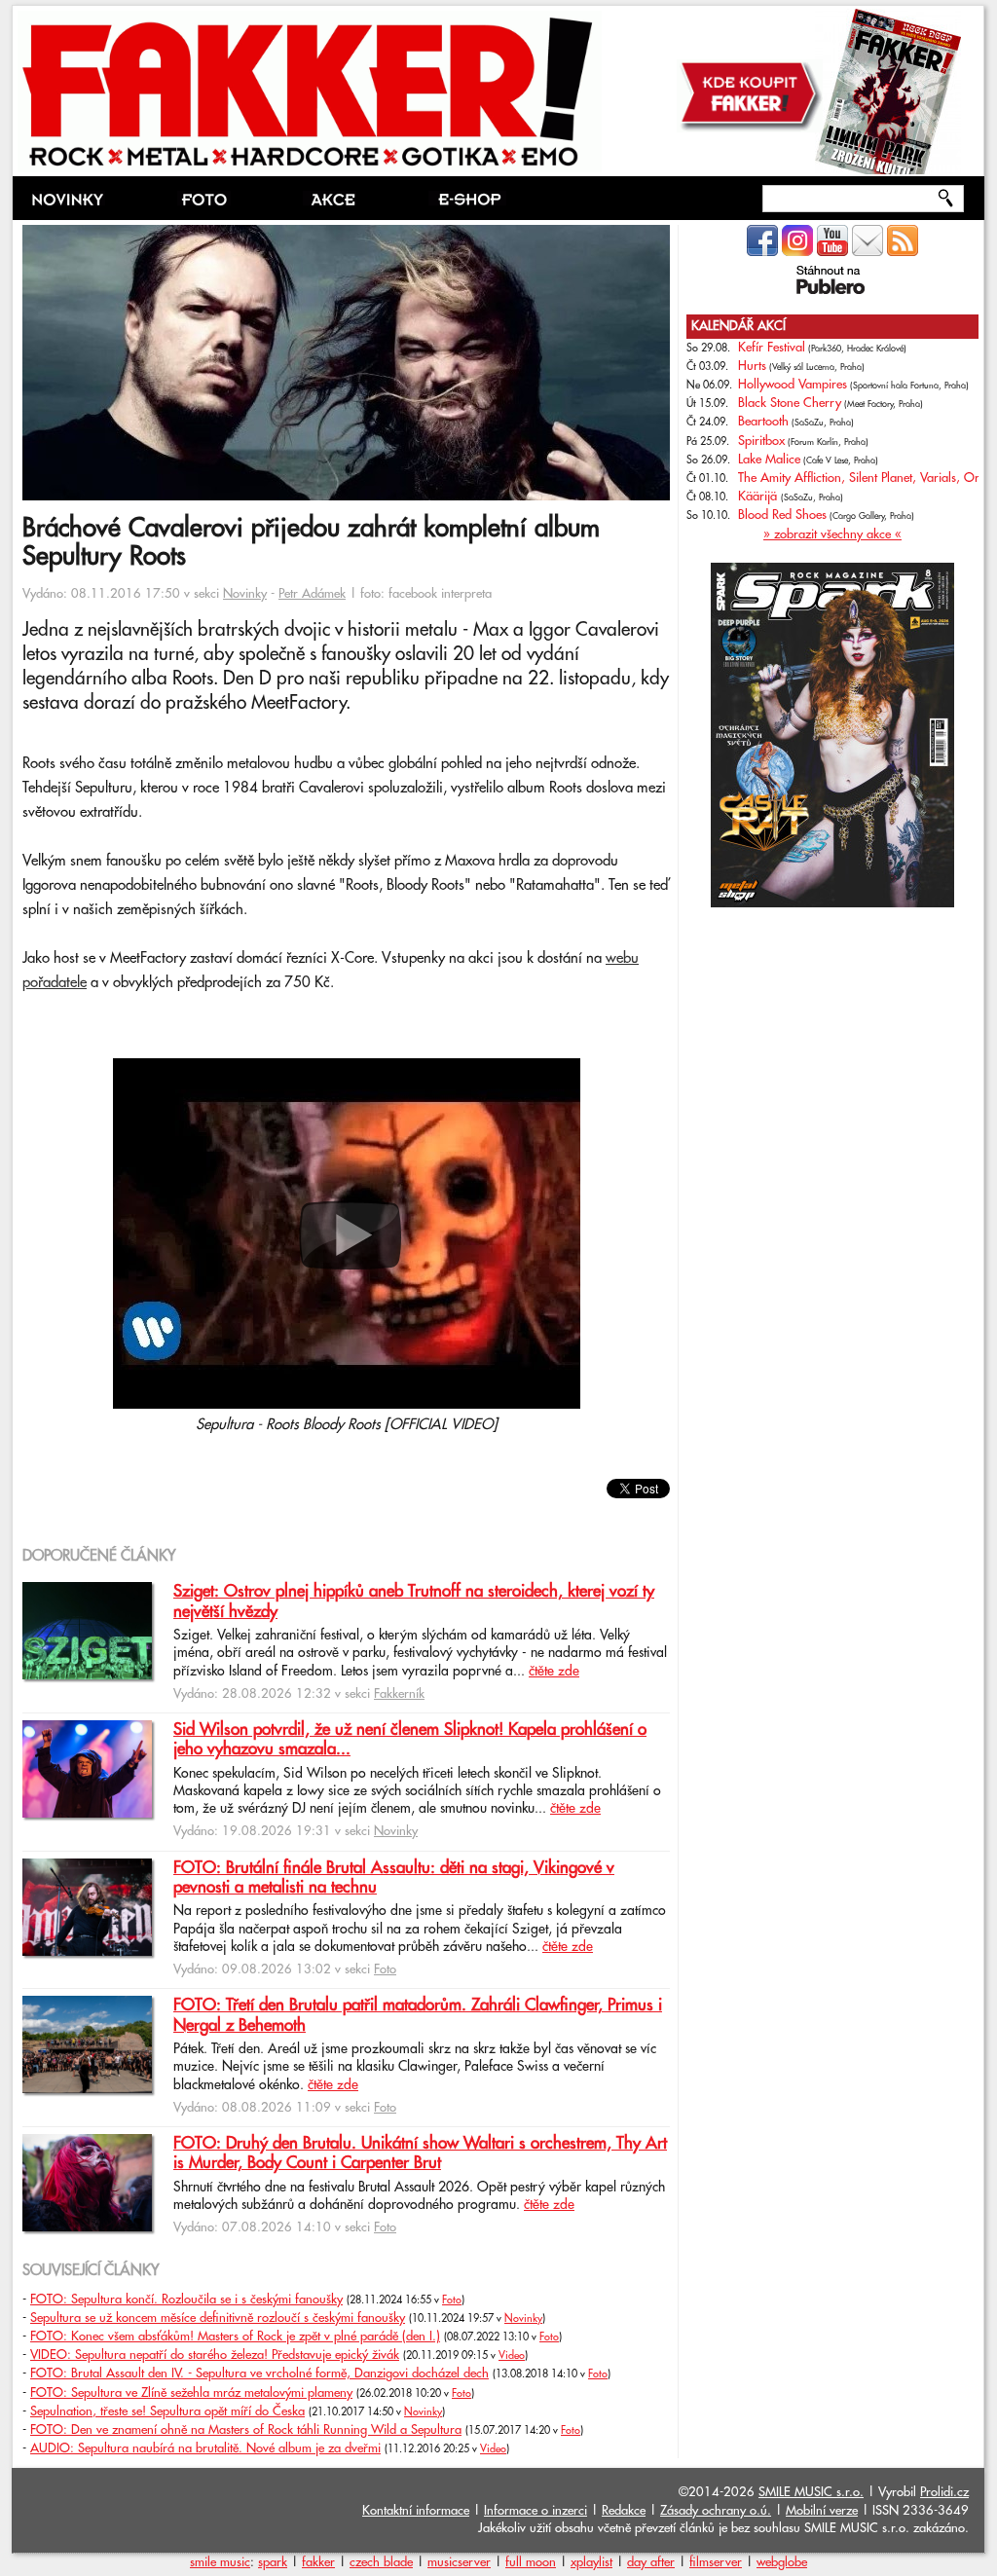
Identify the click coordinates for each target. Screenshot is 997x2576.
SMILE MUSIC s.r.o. (811, 2492)
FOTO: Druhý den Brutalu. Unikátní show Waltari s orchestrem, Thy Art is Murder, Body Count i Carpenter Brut (420, 2153)
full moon (531, 2562)
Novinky (245, 594)
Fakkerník (399, 1694)
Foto (385, 1969)
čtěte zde (554, 1672)
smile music (220, 2562)
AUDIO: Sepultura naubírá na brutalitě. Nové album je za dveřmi (205, 2448)
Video (512, 2356)
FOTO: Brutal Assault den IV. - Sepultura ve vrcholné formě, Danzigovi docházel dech (259, 2374)
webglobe (782, 2562)
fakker (318, 2562)
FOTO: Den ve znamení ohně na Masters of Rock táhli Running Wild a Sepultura (246, 2430)
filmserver (716, 2562)
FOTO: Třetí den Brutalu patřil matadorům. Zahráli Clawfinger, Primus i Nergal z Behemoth (418, 2015)
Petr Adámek (312, 594)
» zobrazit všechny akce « (832, 534)
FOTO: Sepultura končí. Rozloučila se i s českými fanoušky (186, 2300)
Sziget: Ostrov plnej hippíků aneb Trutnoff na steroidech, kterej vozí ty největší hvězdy (414, 1601)
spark (273, 2562)
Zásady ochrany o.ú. (716, 2511)
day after (651, 2562)
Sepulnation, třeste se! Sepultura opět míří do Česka (167, 2411)
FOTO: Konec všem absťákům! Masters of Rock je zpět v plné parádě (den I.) (235, 2337)
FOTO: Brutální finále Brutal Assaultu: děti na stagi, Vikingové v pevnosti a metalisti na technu (394, 1878)
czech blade (381, 2562)
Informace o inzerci (535, 2511)
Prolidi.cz (944, 2492)
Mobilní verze (822, 2511)
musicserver (459, 2562)
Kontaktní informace (416, 2511)
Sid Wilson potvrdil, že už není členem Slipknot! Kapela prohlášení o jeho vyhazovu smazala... (410, 1740)
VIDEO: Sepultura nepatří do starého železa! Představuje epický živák (215, 2355)
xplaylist (591, 2562)
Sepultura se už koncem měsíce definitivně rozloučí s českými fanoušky (218, 2318)
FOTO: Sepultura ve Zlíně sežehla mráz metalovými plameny (191, 2393)
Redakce (624, 2511)
